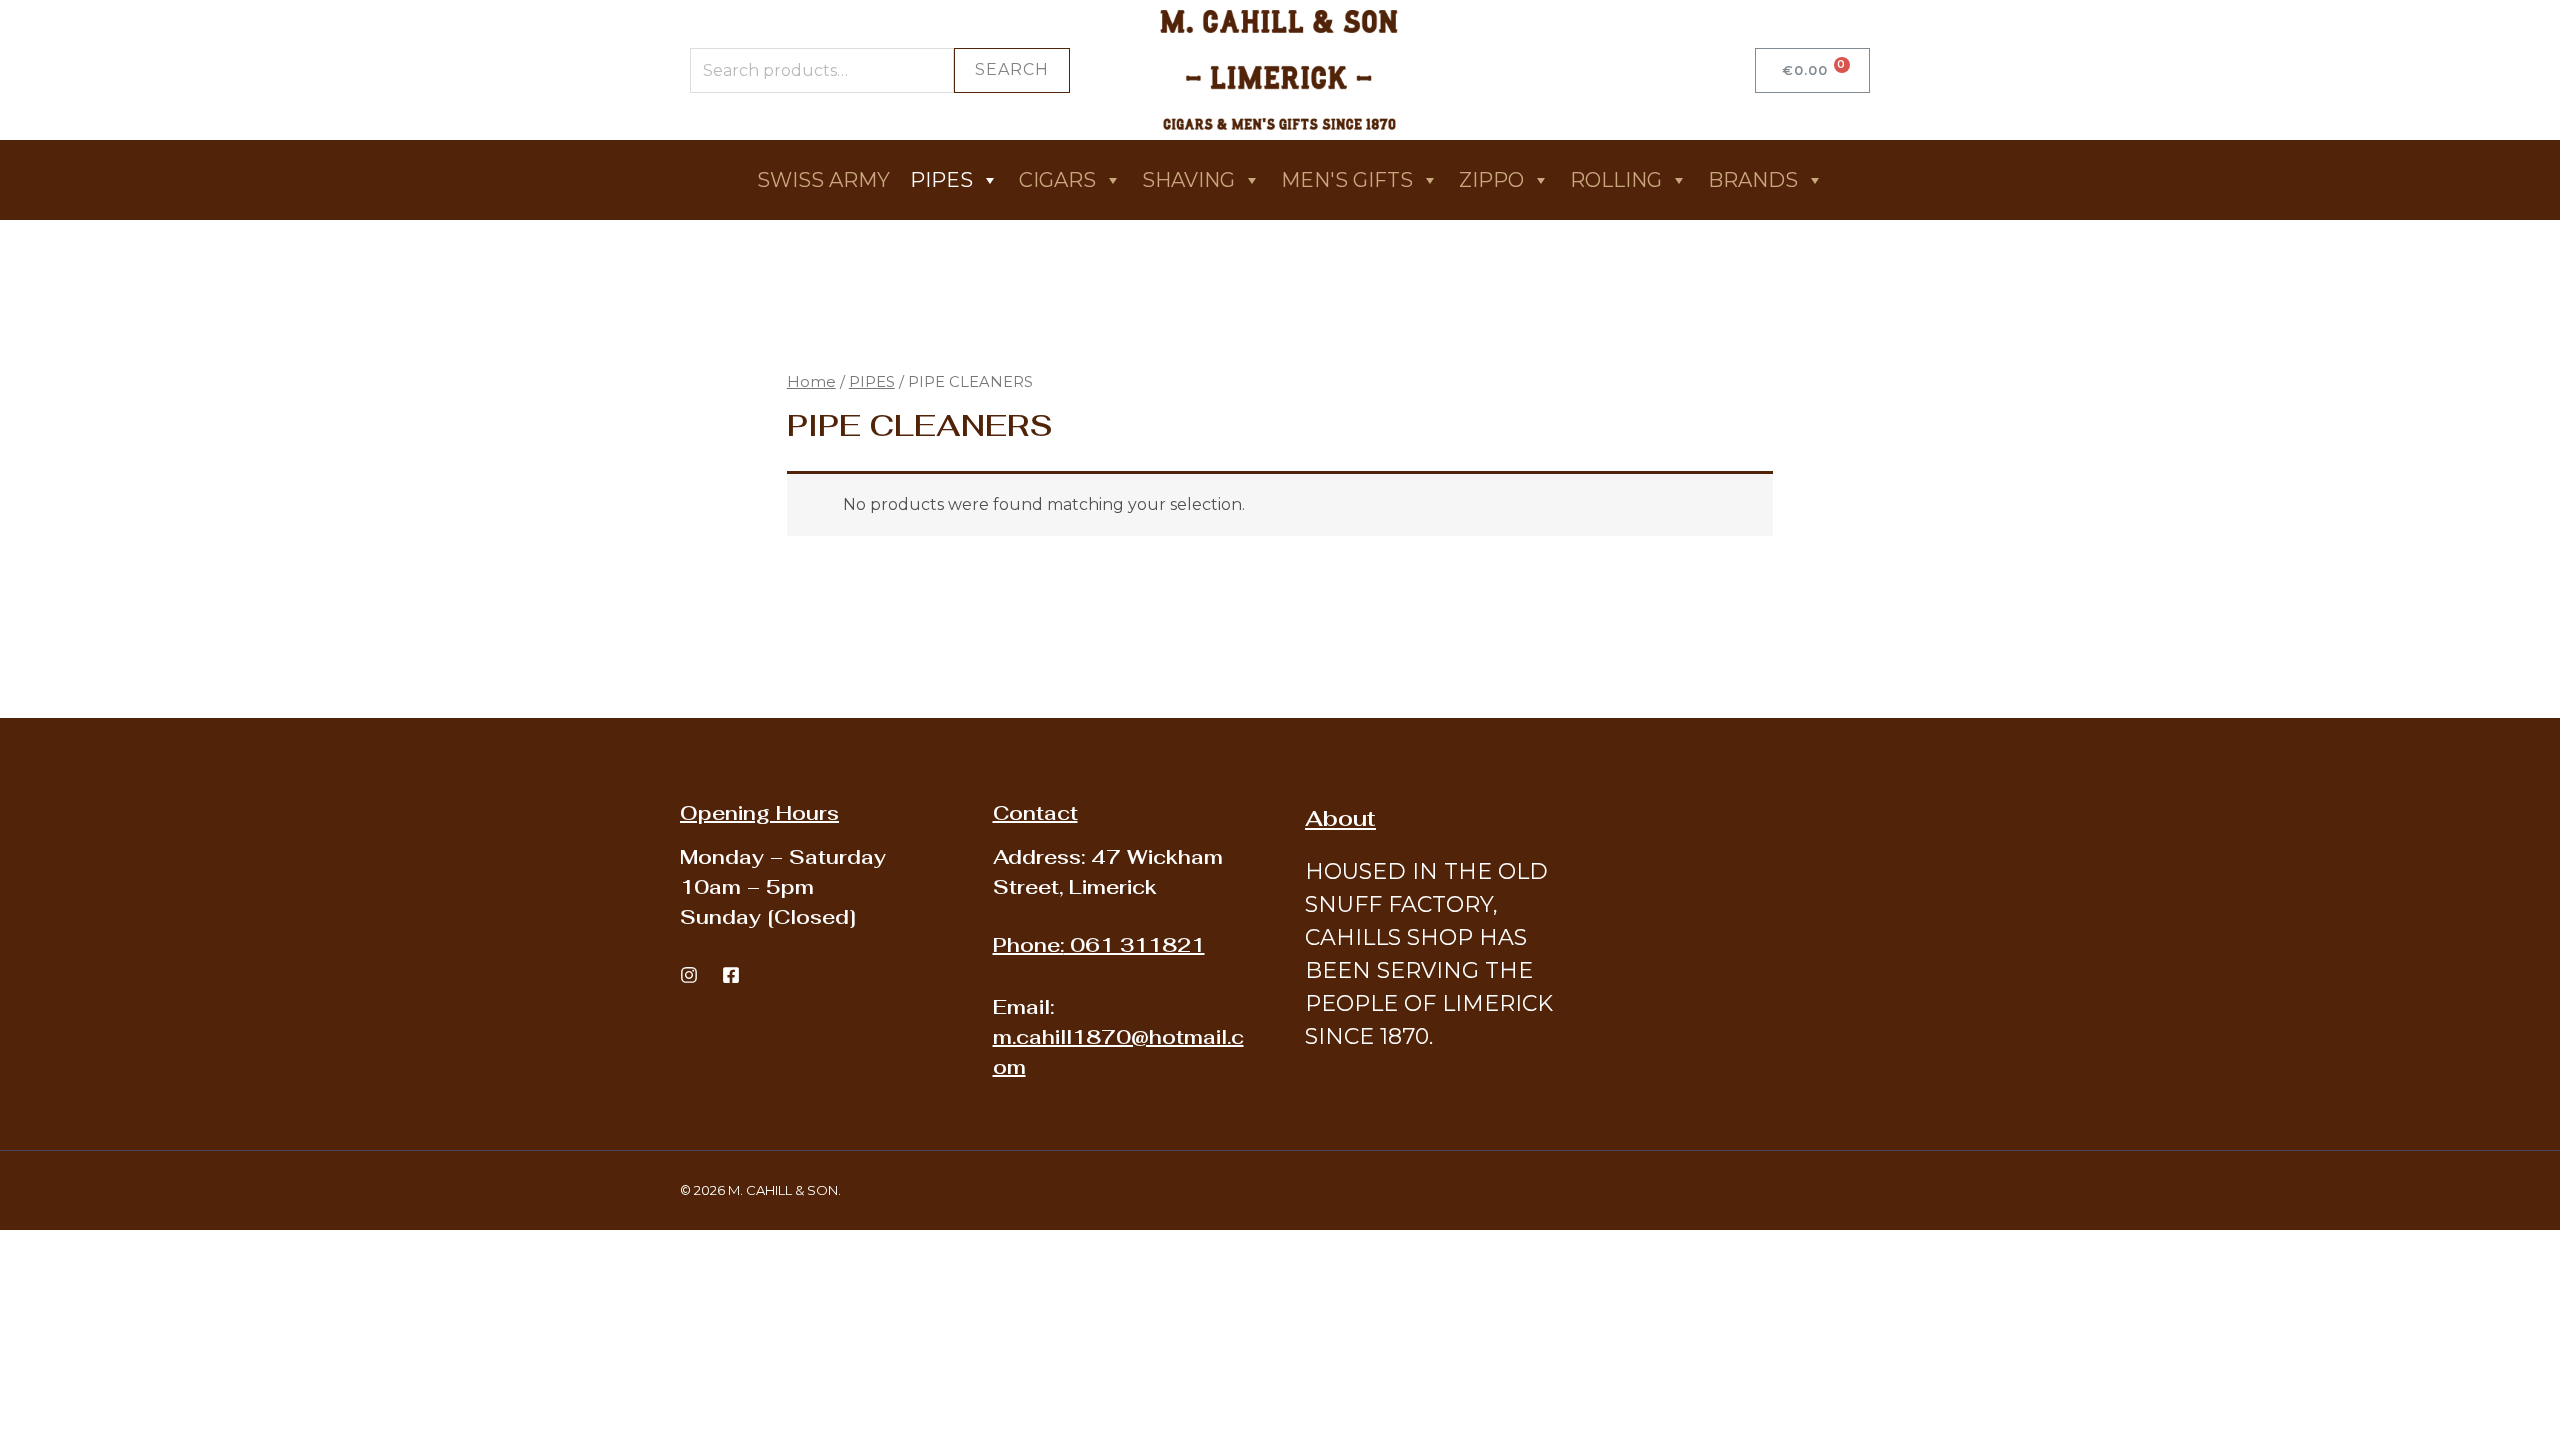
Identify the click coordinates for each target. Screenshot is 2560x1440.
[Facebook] (731, 975)
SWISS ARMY (823, 180)
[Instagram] (689, 975)
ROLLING (1616, 180)
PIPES (941, 180)
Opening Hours (759, 813)
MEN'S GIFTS (1347, 180)
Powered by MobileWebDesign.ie (954, 1190)
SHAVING (1188, 180)
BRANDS (1753, 180)
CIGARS (1057, 180)
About (1340, 818)
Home (811, 382)
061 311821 (1099, 945)
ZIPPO (1491, 180)
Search (1012, 69)
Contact (1035, 813)
